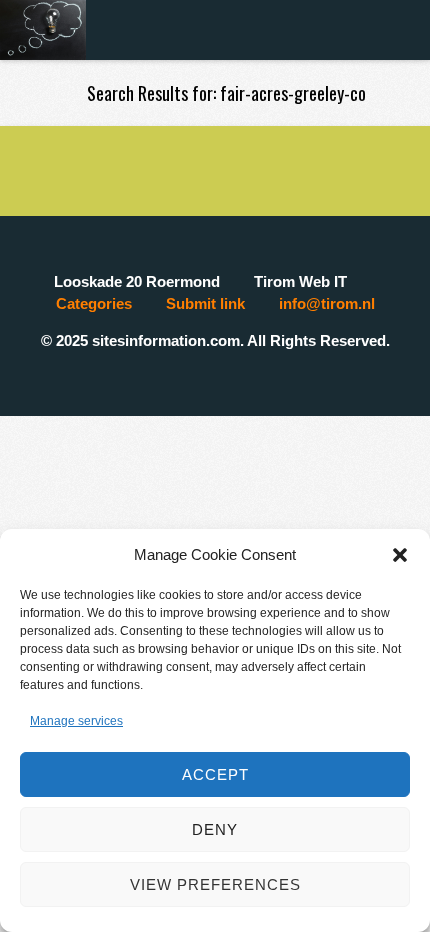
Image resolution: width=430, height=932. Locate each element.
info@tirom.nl (327, 303)
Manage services (76, 721)
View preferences (215, 884)
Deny (215, 829)
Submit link (205, 303)
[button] (400, 555)
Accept (215, 774)
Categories (94, 303)
